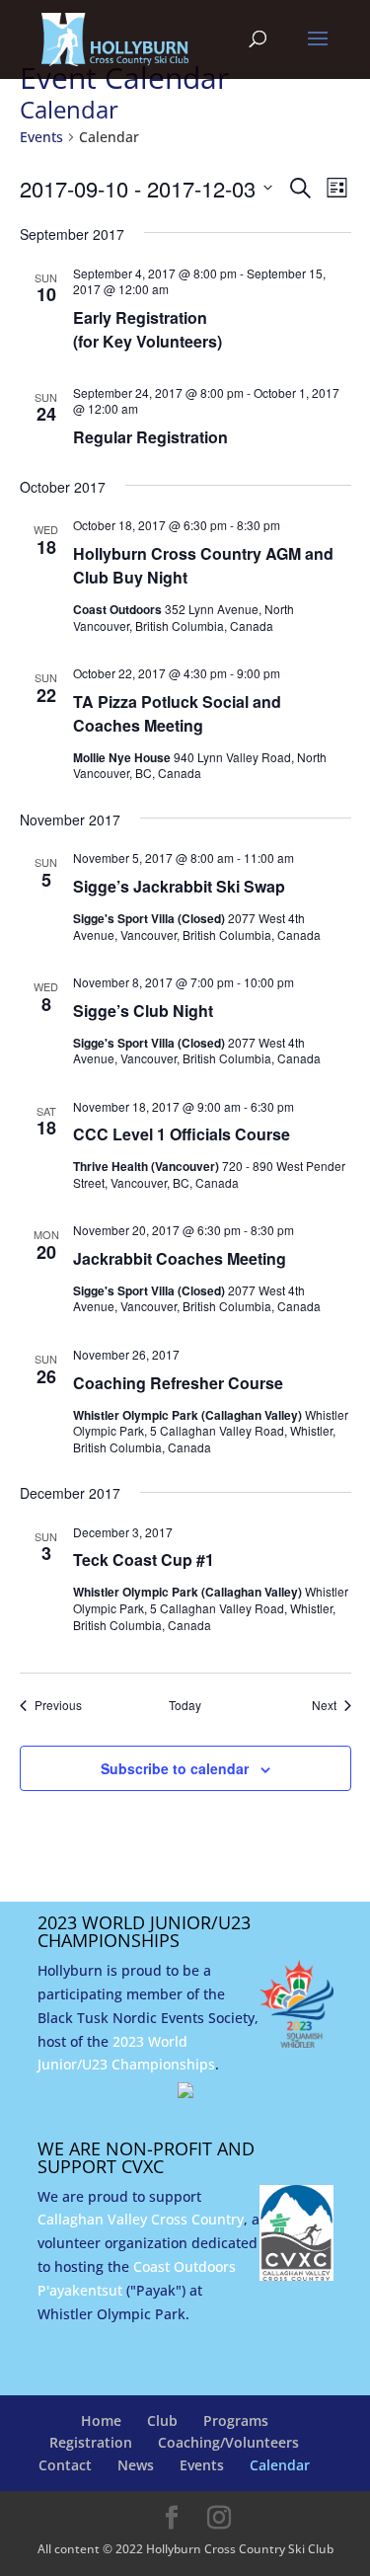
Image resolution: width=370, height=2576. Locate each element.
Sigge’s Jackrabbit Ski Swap (179, 886)
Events (41, 137)
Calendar (280, 2465)
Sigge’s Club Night (143, 1011)
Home (101, 2420)
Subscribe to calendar (175, 1768)
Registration (91, 2442)
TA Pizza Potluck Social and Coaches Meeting (177, 713)
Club (162, 2420)
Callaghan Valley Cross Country (141, 2219)
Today (185, 1705)
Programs (236, 2420)
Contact (65, 2465)
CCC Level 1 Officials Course (182, 1134)
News (136, 2465)
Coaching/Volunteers (228, 2442)
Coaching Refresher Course (178, 1383)
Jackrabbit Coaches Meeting (180, 1258)
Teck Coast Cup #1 (144, 1560)
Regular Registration (150, 437)
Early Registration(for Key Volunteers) (148, 329)
